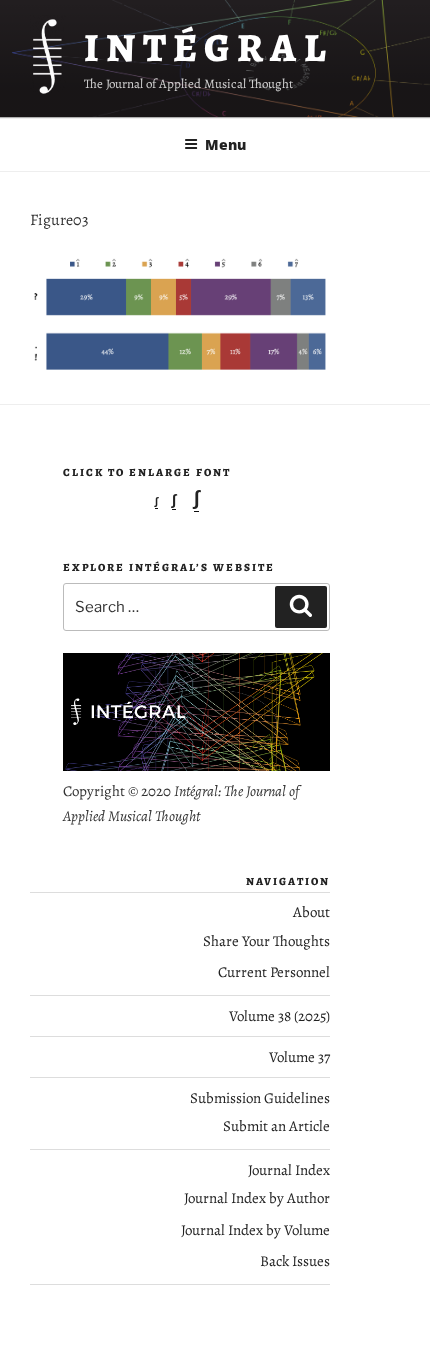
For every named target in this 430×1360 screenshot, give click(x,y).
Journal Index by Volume (255, 1230)
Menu (225, 144)
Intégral (208, 47)
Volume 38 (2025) (279, 1016)
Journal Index (289, 1170)
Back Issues (295, 1261)
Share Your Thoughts (266, 941)
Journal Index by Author (257, 1198)
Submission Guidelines (260, 1098)
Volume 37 (299, 1057)
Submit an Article (276, 1126)
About (311, 912)
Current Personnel (274, 972)
